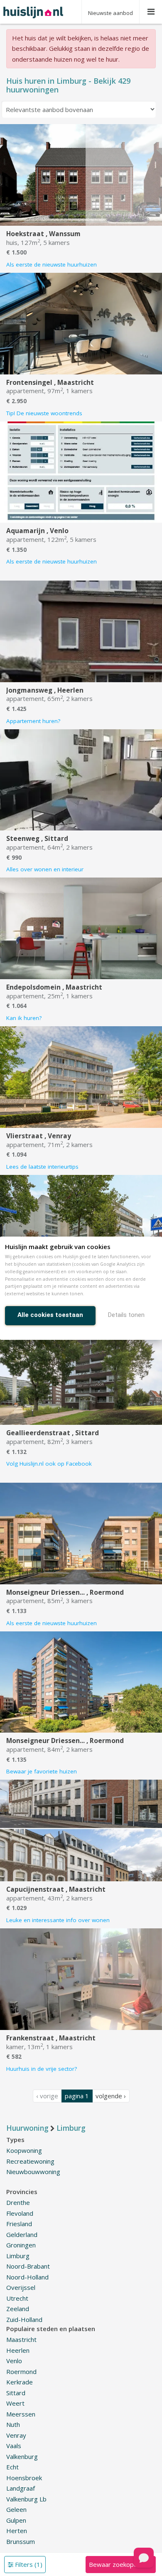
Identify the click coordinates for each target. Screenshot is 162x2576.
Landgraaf (21, 2488)
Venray (16, 2435)
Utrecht (17, 2298)
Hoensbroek (24, 2478)
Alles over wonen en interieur (45, 869)
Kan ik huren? (24, 1018)
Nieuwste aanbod (110, 13)
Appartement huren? (33, 721)
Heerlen (18, 2350)
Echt (12, 2467)
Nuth (13, 2424)
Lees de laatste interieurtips (42, 1167)
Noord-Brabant (28, 2266)
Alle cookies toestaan (50, 1315)
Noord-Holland (27, 2277)
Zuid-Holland (24, 2319)
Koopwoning (24, 2150)
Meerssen (21, 2414)
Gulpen (16, 2520)
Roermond (21, 2372)
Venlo (14, 2361)
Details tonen (126, 1315)
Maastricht (21, 2339)
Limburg (18, 2256)
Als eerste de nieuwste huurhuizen (52, 264)
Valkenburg (22, 2456)
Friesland (19, 2224)
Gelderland (22, 2234)
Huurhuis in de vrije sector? (42, 2069)
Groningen (21, 2245)
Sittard (16, 2393)
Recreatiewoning (30, 2161)
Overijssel (21, 2287)
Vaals (14, 2446)
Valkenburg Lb (26, 2499)
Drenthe (18, 2202)
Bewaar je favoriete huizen (42, 1771)
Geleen (16, 2509)
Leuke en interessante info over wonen (58, 1920)
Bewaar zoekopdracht (120, 2564)
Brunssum (21, 2541)
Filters (28, 2564)
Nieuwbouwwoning (33, 2172)
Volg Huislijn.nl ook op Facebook (49, 1464)
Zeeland (18, 2309)
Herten (17, 2531)
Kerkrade (20, 2382)
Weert (15, 2403)
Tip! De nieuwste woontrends (44, 413)
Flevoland (20, 2213)
